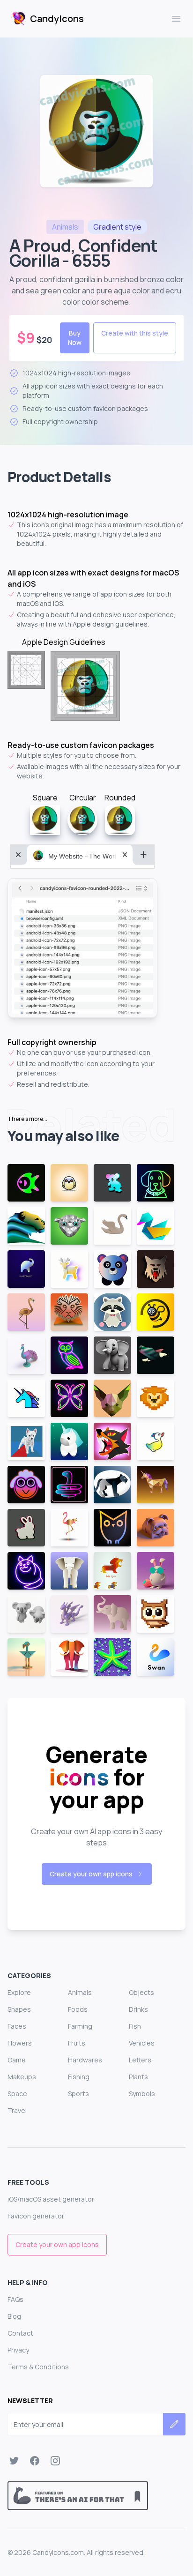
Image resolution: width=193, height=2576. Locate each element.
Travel (17, 2110)
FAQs (15, 2299)
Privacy (18, 2350)
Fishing (79, 2077)
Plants (138, 2077)
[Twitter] (14, 2461)
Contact (20, 2333)
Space (17, 2094)
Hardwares (85, 2060)
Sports (78, 2094)
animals (65, 227)
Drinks (138, 2009)
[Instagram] (55, 2461)
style (117, 227)
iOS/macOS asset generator (51, 2199)
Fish (135, 2026)
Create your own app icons (91, 1874)
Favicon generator (36, 2216)
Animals (80, 1992)
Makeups (22, 2077)
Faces (17, 2026)
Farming (80, 2026)
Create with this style (135, 333)
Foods (78, 2009)
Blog (14, 2316)
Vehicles (142, 2043)
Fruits (77, 2043)
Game (17, 2060)
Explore (19, 1992)
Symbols (142, 2094)
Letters (140, 2060)
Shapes (19, 2009)
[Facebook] (35, 2461)
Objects (141, 1992)
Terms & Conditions (38, 2367)
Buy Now (75, 338)
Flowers (20, 2043)
